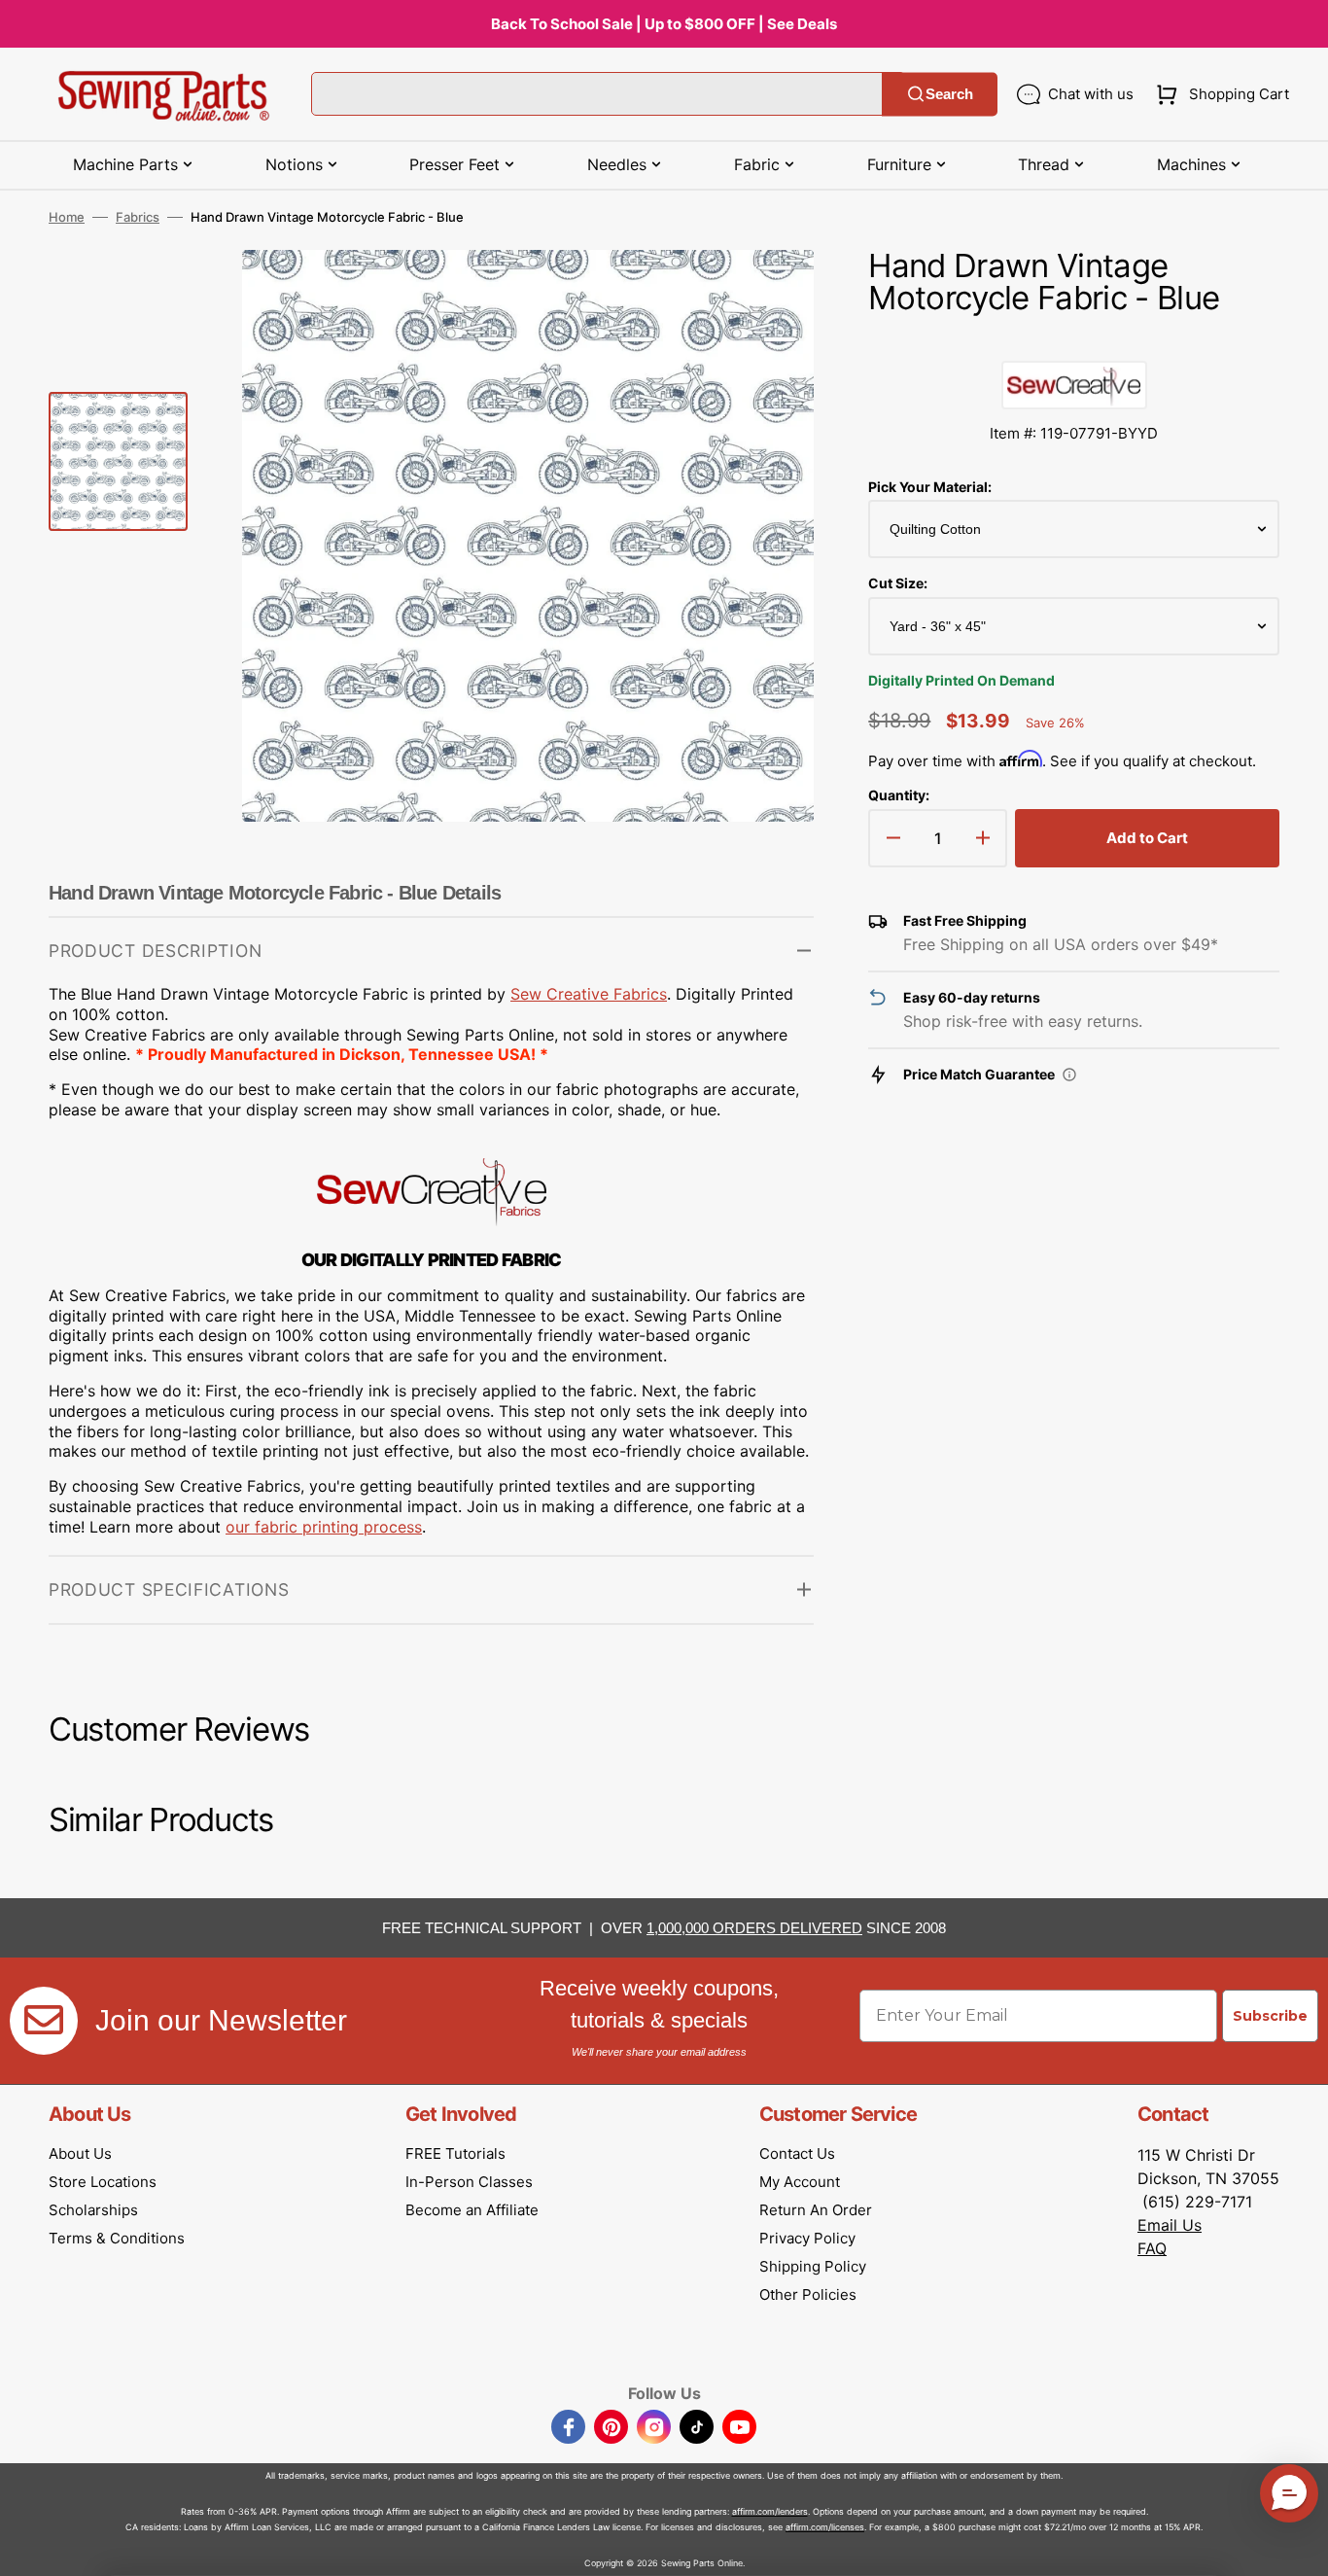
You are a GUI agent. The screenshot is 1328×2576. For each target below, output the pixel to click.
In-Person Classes (469, 2182)
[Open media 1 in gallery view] (770, 294)
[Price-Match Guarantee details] (1069, 1075)
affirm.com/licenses (825, 2527)
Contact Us (797, 2153)
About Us (80, 2153)
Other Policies (808, 2294)
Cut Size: (898, 583)
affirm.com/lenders (770, 2511)
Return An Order (816, 2210)
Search (949, 94)
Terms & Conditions (117, 2238)
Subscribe (1270, 2016)
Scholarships (93, 2210)
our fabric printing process (324, 1527)
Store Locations (103, 2182)
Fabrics (138, 217)
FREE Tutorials (455, 2153)
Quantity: (899, 795)
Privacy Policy (807, 2238)
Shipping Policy (813, 2266)
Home (67, 217)
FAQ (1152, 2248)
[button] (1219, 94)
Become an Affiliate (472, 2210)
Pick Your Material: (930, 487)
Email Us (1170, 2225)
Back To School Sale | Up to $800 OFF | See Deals (664, 24)
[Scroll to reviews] (1074, 341)
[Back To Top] (1299, 2547)
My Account (800, 2182)
